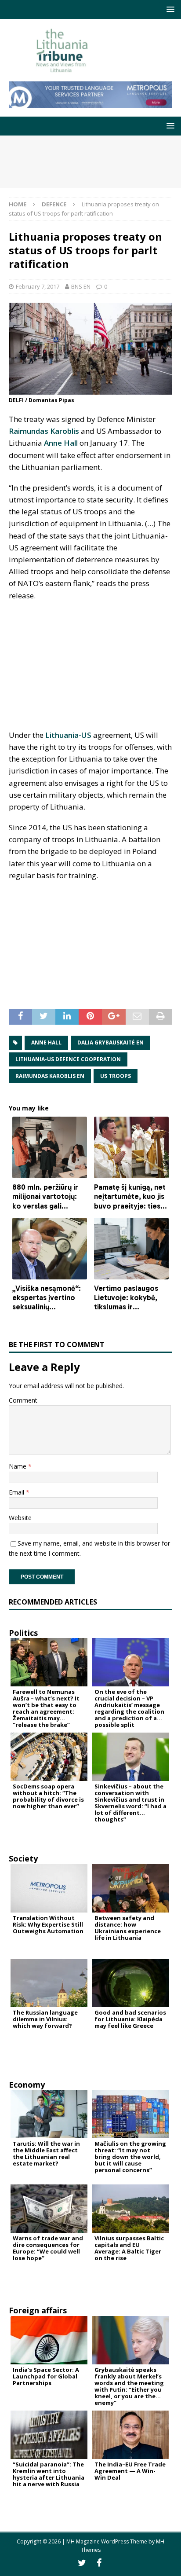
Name (18, 1466)
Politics (23, 1633)
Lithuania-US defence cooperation (68, 1059)
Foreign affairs (38, 2310)
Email (17, 1492)
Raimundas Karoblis (44, 431)
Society (23, 1858)
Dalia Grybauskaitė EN (110, 1042)
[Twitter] (82, 2563)
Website (20, 1518)
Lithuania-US (68, 735)
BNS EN (81, 286)
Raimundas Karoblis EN (50, 1076)
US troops (116, 1076)
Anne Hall (61, 443)
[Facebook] (99, 2563)
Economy (27, 2085)
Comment (23, 1400)
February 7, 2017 (38, 286)
